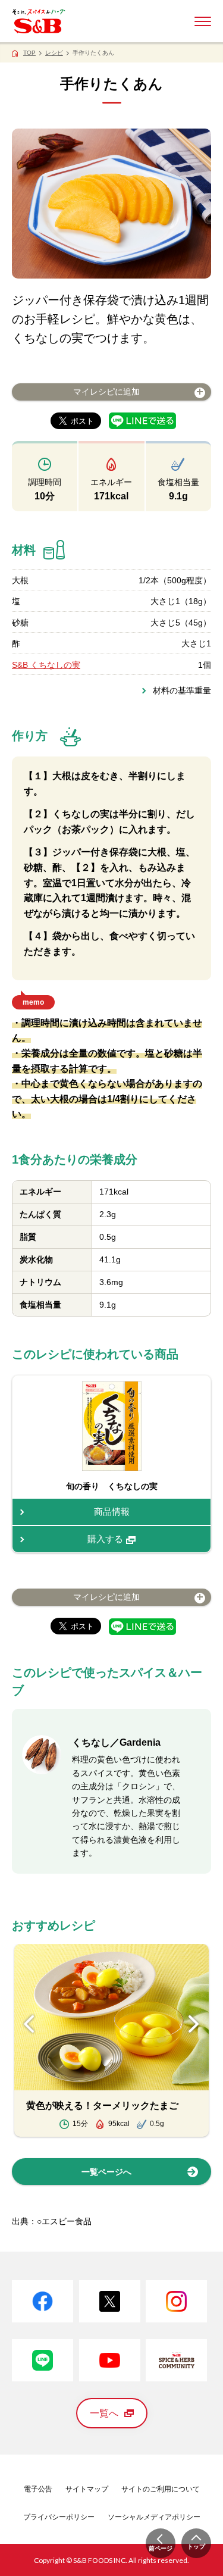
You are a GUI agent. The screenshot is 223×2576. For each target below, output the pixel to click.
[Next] (194, 2024)
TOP (29, 53)
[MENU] (203, 21)
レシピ (54, 53)
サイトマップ (87, 2489)
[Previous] (29, 2024)
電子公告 (38, 2489)
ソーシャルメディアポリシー (154, 2517)
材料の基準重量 (182, 690)
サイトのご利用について (161, 2489)
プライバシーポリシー (59, 2517)
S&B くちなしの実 (46, 665)
